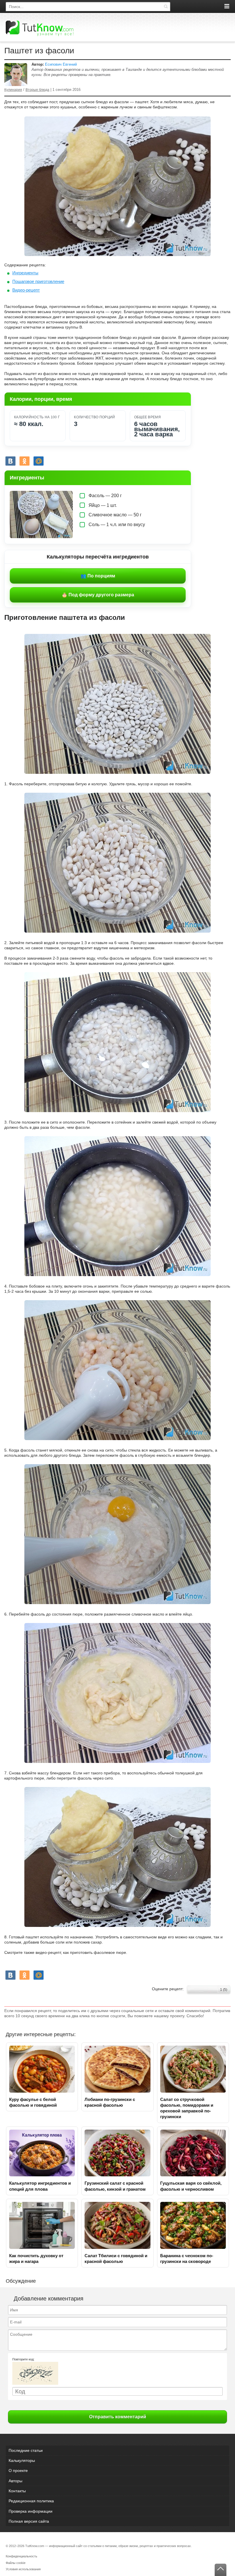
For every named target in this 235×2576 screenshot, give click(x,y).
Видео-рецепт (26, 290)
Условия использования (23, 2569)
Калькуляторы (22, 2460)
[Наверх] (221, 2570)
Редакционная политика (31, 2501)
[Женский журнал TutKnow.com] (40, 28)
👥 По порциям (98, 576)
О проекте (18, 2470)
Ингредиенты (25, 273)
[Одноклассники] (25, 461)
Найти (166, 7)
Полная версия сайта (29, 2521)
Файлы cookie (16, 2563)
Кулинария (13, 90)
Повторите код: (23, 2359)
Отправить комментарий (118, 2417)
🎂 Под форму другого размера (98, 595)
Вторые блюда (37, 90)
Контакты (17, 2491)
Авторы (15, 2481)
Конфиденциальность (21, 2556)
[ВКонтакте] (10, 461)
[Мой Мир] (39, 461)
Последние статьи (26, 2450)
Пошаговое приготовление (38, 281)
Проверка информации (31, 2511)
